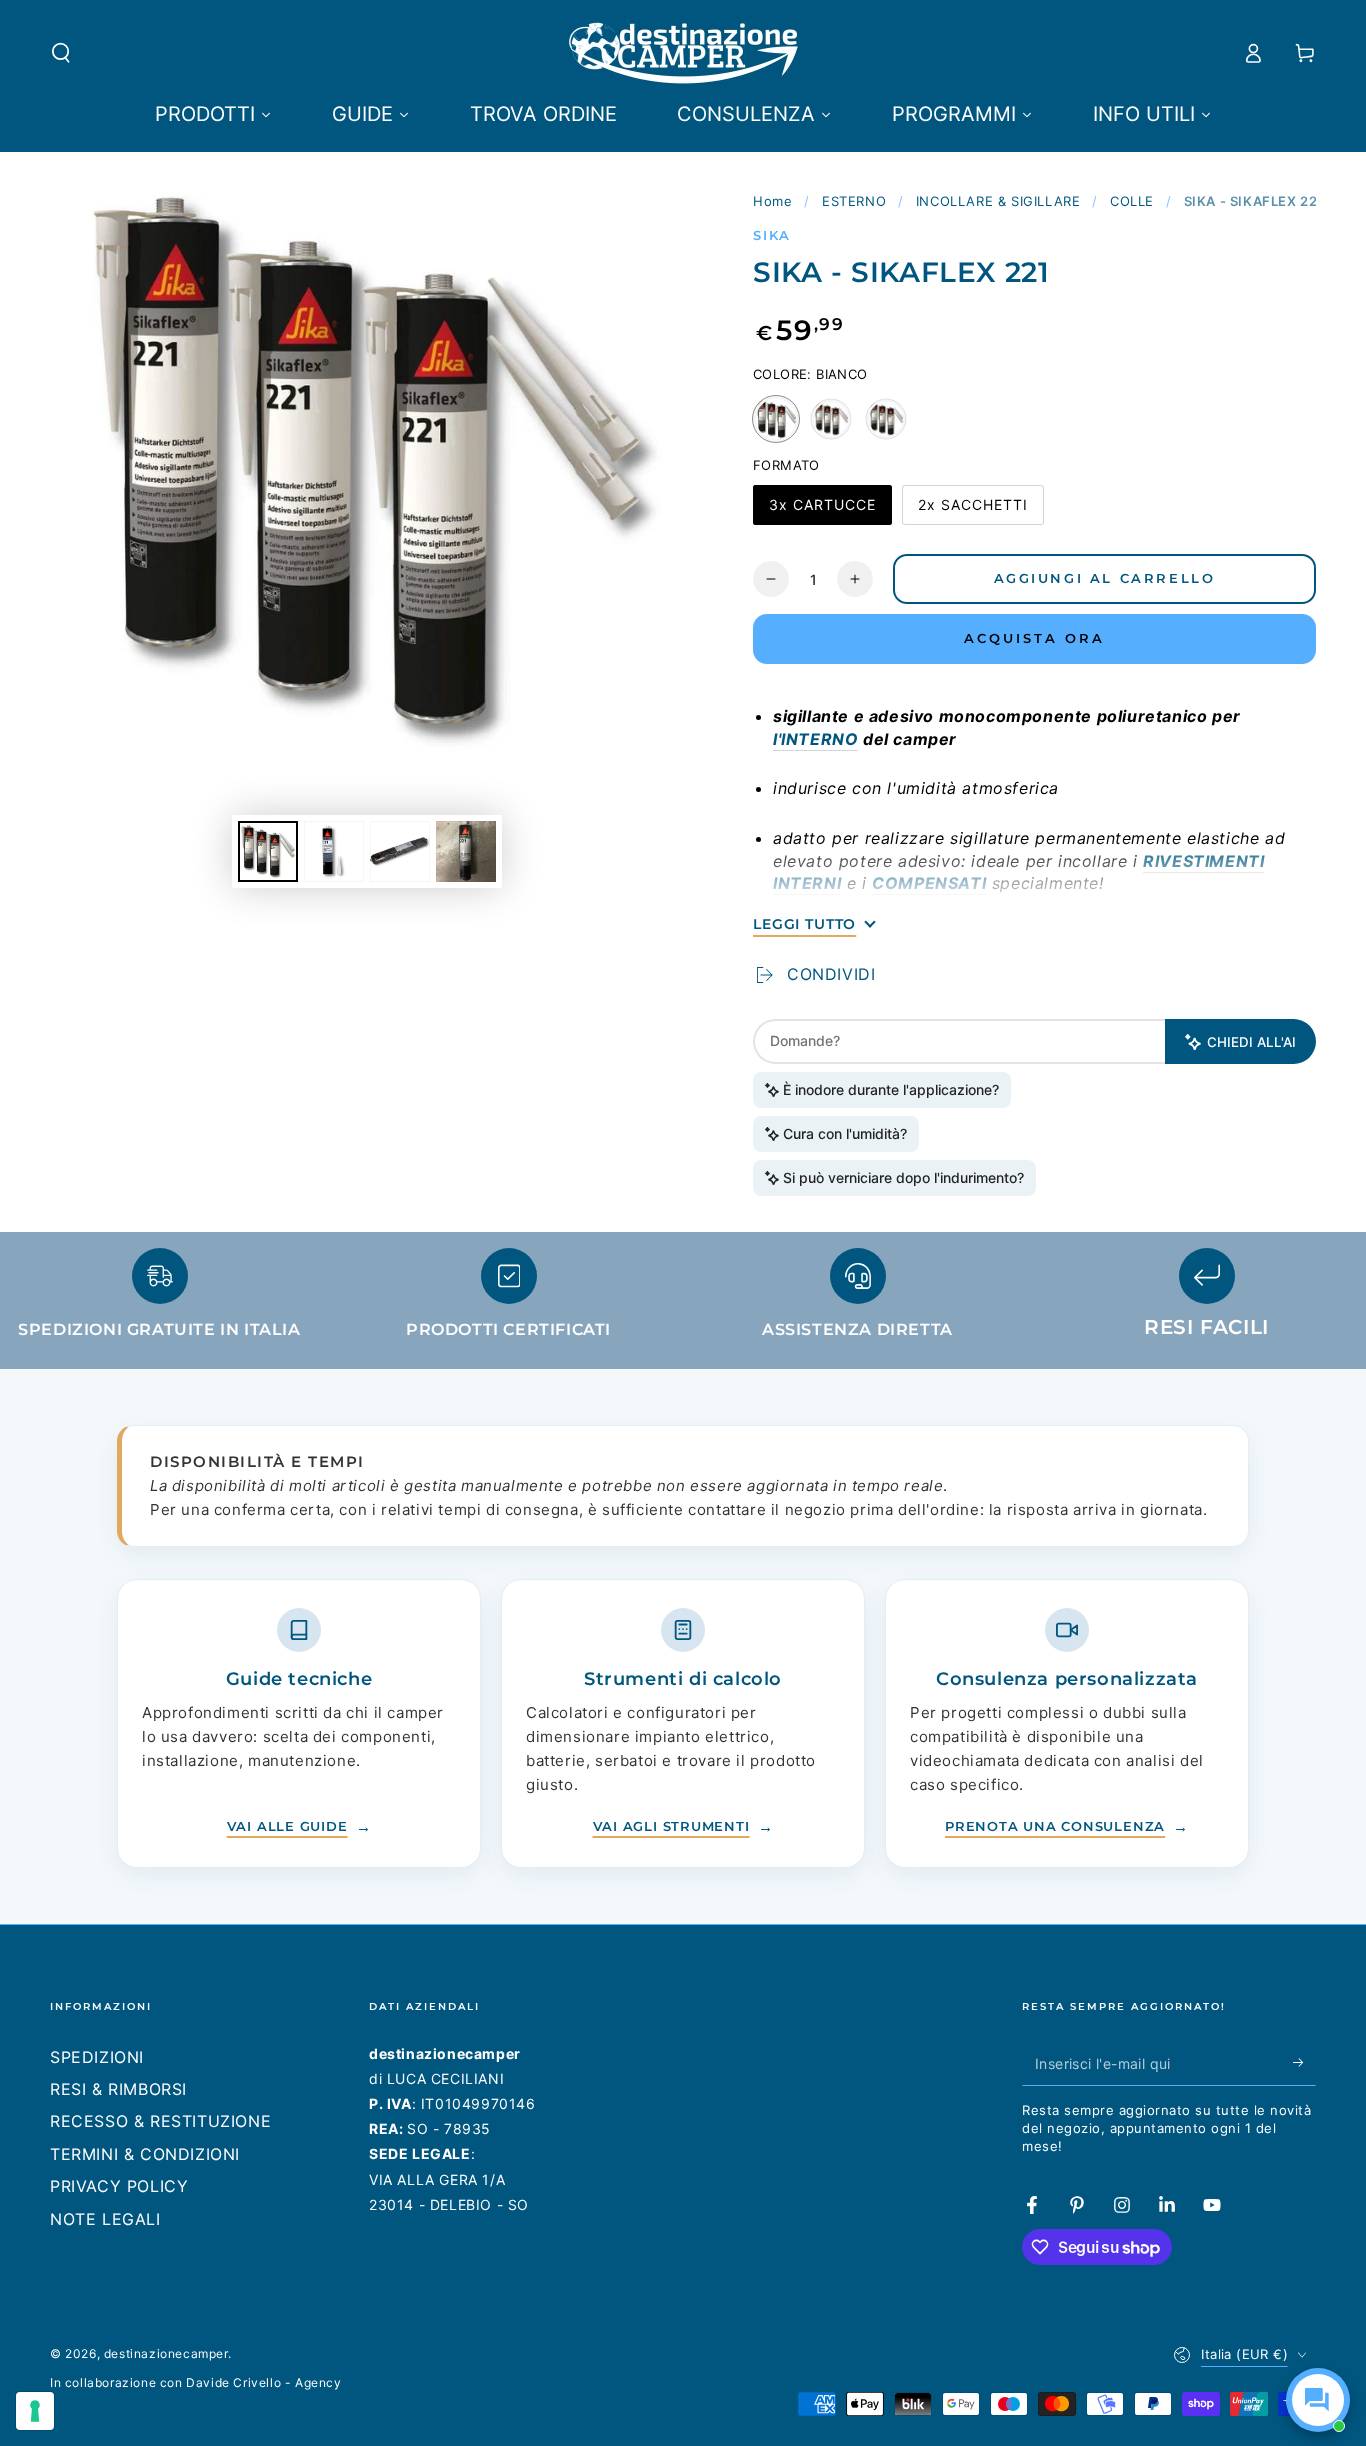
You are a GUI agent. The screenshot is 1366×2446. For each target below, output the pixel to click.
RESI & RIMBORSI (118, 2089)
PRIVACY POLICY (119, 2186)
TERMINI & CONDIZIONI (145, 2154)
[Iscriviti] (1304, 2063)
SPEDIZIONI (97, 2057)
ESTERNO (854, 201)
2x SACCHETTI (972, 510)
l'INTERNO (815, 739)
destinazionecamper (166, 2353)
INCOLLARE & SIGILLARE (998, 201)
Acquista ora (1034, 638)
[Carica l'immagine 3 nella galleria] (400, 851)
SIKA (772, 235)
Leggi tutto (804, 924)
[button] (61, 53)
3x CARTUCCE (822, 510)
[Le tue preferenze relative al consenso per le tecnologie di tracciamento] (35, 2411)
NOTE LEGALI (105, 2219)
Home (772, 201)
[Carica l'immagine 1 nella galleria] (268, 851)
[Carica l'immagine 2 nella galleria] (334, 851)
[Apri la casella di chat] (1318, 2400)
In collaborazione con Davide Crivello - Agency (196, 2382)
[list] (683, 1302)
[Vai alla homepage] (683, 53)
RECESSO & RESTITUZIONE (160, 2121)
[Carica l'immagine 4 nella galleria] (466, 851)
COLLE (1132, 201)
